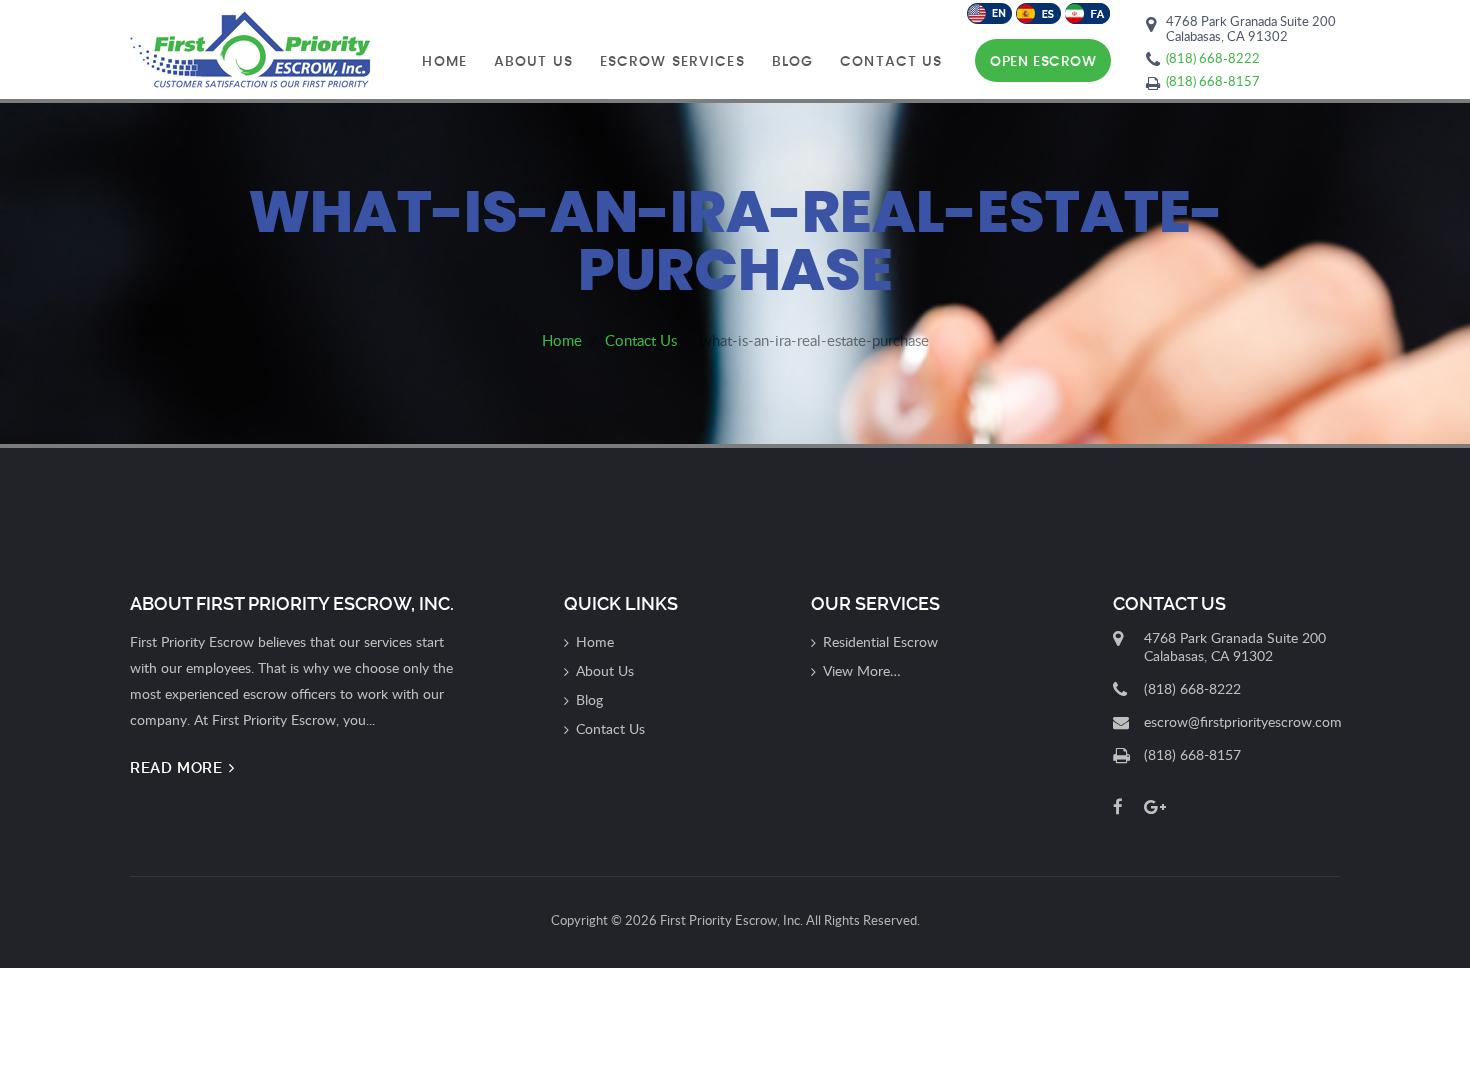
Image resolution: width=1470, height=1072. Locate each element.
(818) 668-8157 (1213, 81)
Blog (792, 62)
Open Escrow (1043, 62)
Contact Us (891, 62)
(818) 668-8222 (1213, 58)
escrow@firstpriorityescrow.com (1243, 721)
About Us (533, 62)
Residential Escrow (880, 641)
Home (444, 62)
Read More (178, 768)
